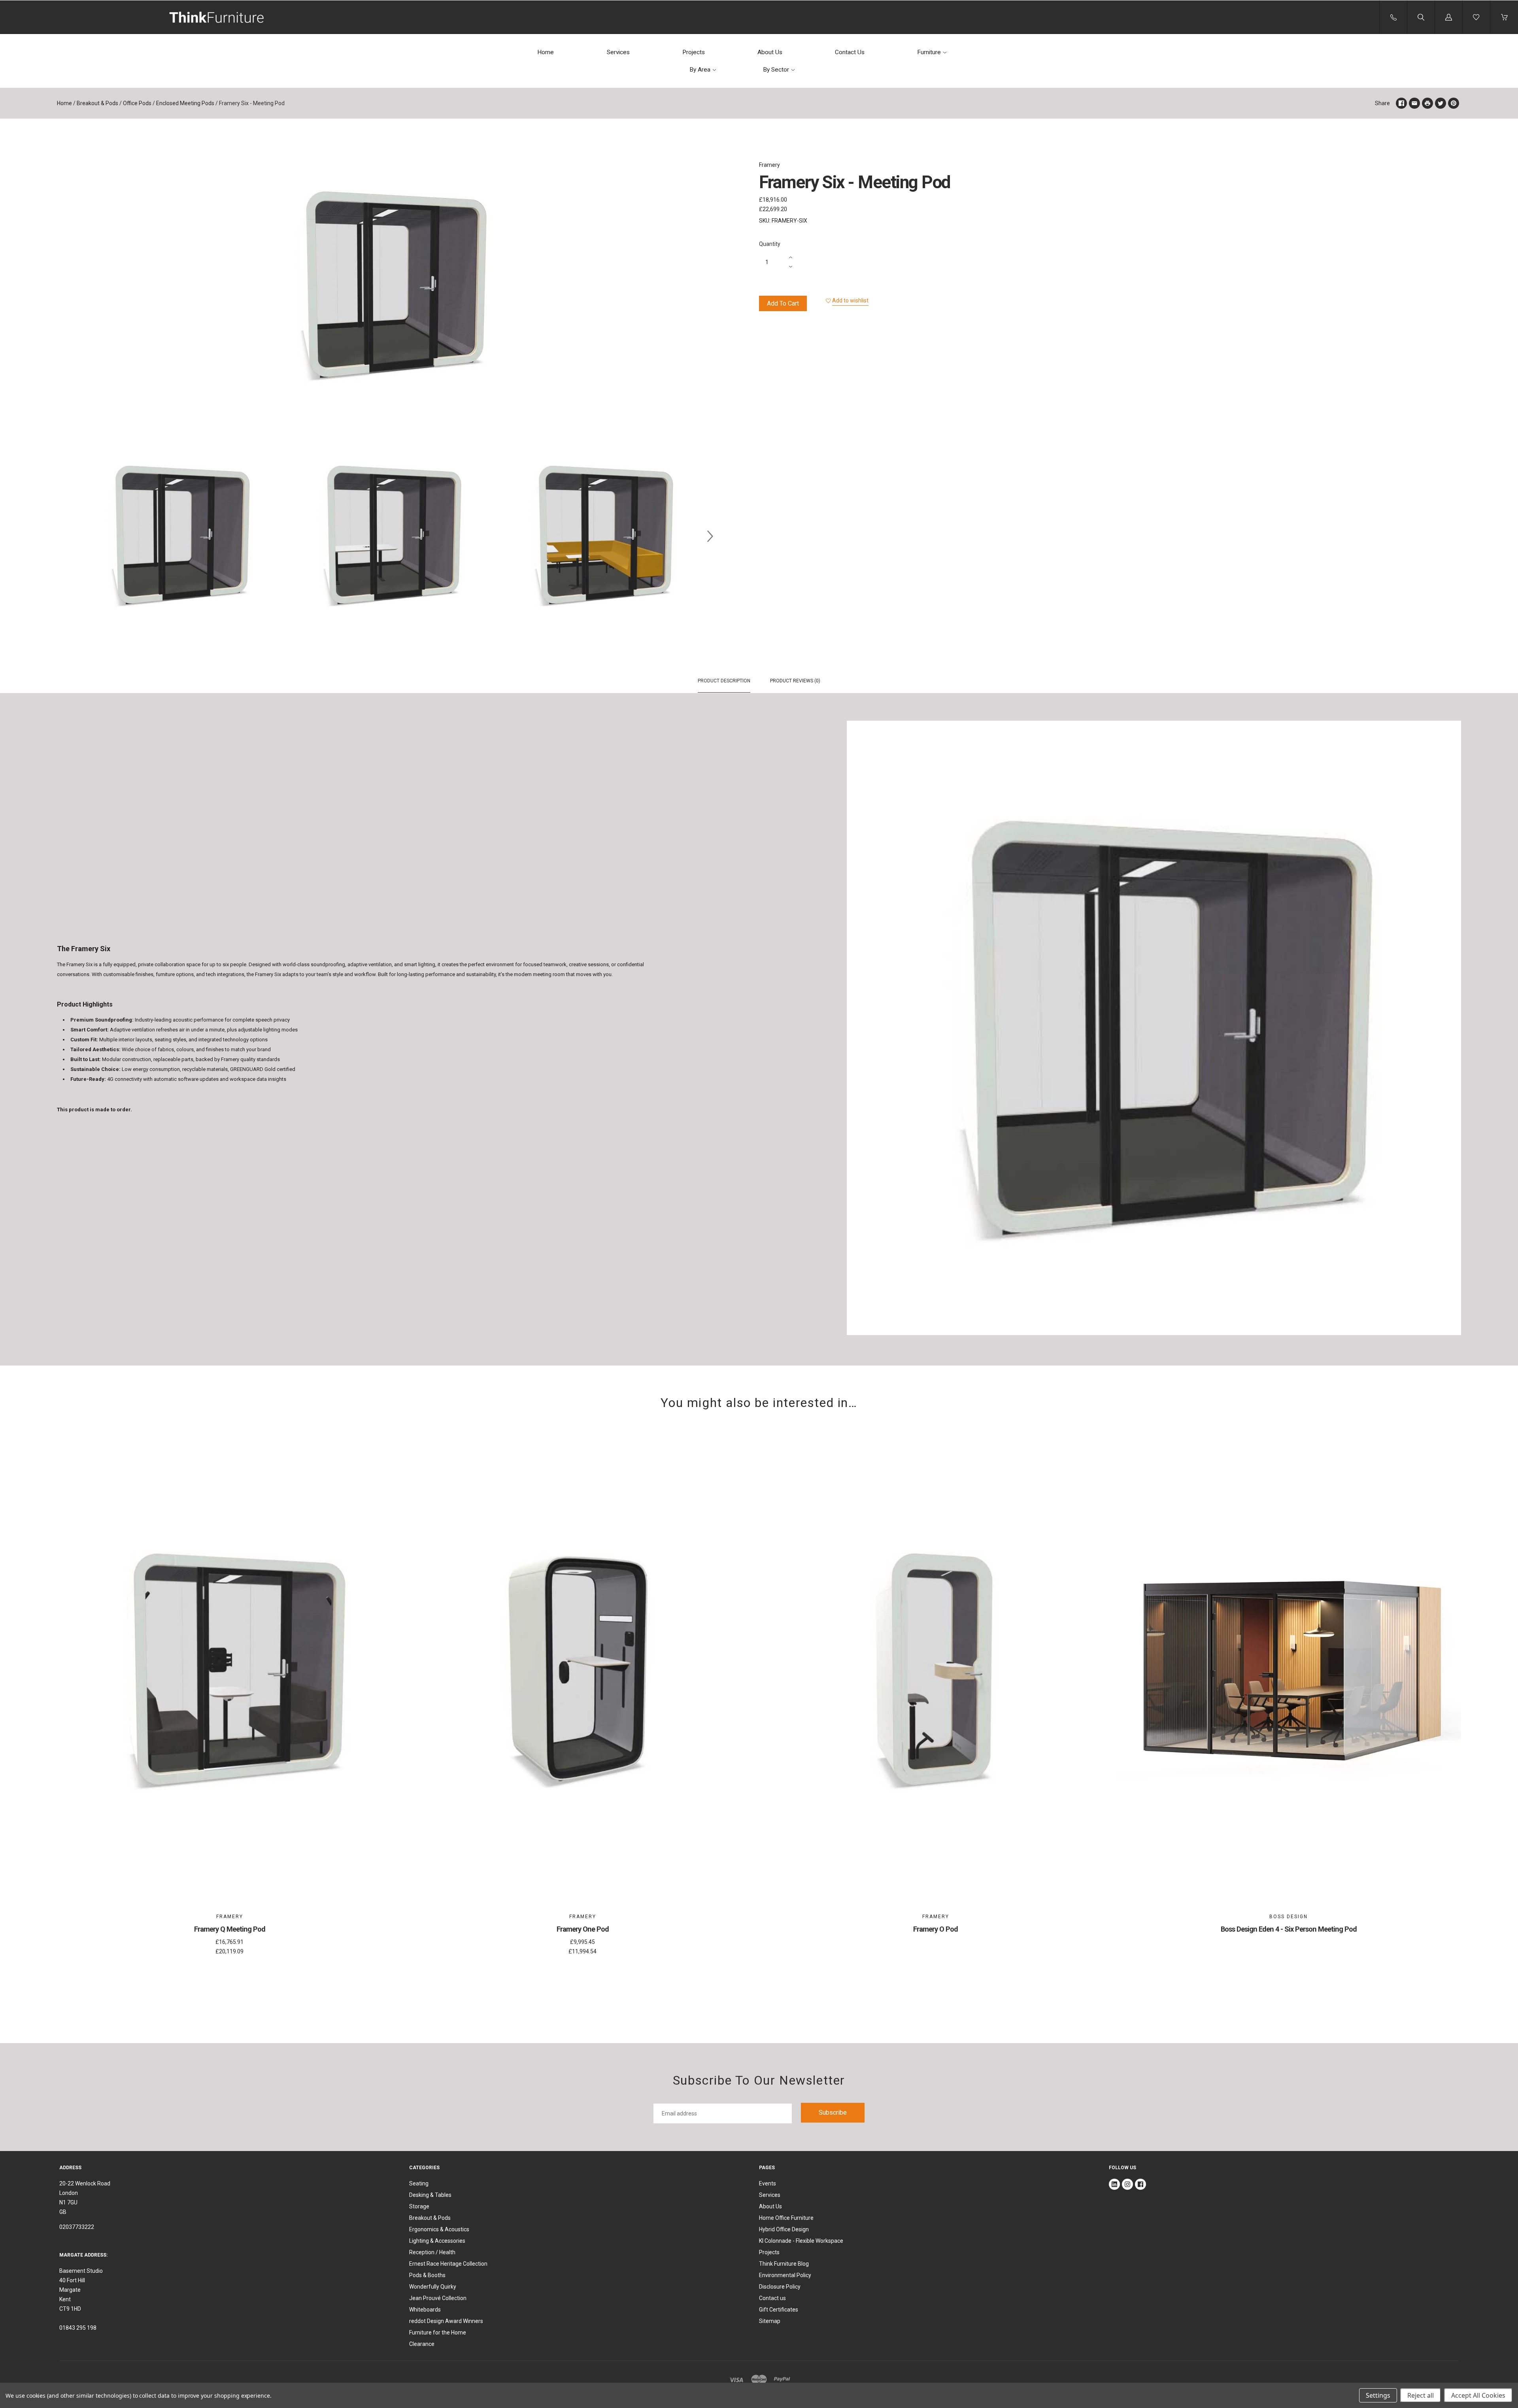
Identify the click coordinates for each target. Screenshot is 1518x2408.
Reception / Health (432, 2252)
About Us (770, 52)
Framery (769, 165)
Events (767, 2183)
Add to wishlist (850, 300)
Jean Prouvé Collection (438, 2298)
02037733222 (77, 2227)
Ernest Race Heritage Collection (448, 2264)
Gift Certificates (779, 2310)
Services (618, 52)
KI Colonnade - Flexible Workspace (801, 2241)
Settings (1378, 2395)
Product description (724, 681)
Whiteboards (425, 2310)
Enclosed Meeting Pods (185, 103)
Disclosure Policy (780, 2287)
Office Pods (137, 103)
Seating (419, 2183)
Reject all (1421, 2395)
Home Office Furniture (786, 2218)
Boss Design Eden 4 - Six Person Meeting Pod (1289, 1929)
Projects (694, 52)
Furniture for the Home (438, 2332)
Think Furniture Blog (784, 2264)
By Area (700, 70)
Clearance (422, 2344)
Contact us (772, 2298)
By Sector (776, 70)
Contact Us (850, 52)
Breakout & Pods (97, 103)
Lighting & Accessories (437, 2241)
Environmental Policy (785, 2275)
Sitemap (770, 2321)
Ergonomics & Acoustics (439, 2229)
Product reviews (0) (795, 681)
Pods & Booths (427, 2275)
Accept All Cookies (1478, 2395)
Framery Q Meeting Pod (230, 1929)
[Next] (710, 536)
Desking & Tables (430, 2195)
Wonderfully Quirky (433, 2287)
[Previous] (66, 536)
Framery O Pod (936, 1929)
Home (546, 52)
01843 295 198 (78, 2328)
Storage (419, 2206)
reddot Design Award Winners (446, 2321)
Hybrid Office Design (784, 2229)
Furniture (929, 52)
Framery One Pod (583, 1929)
